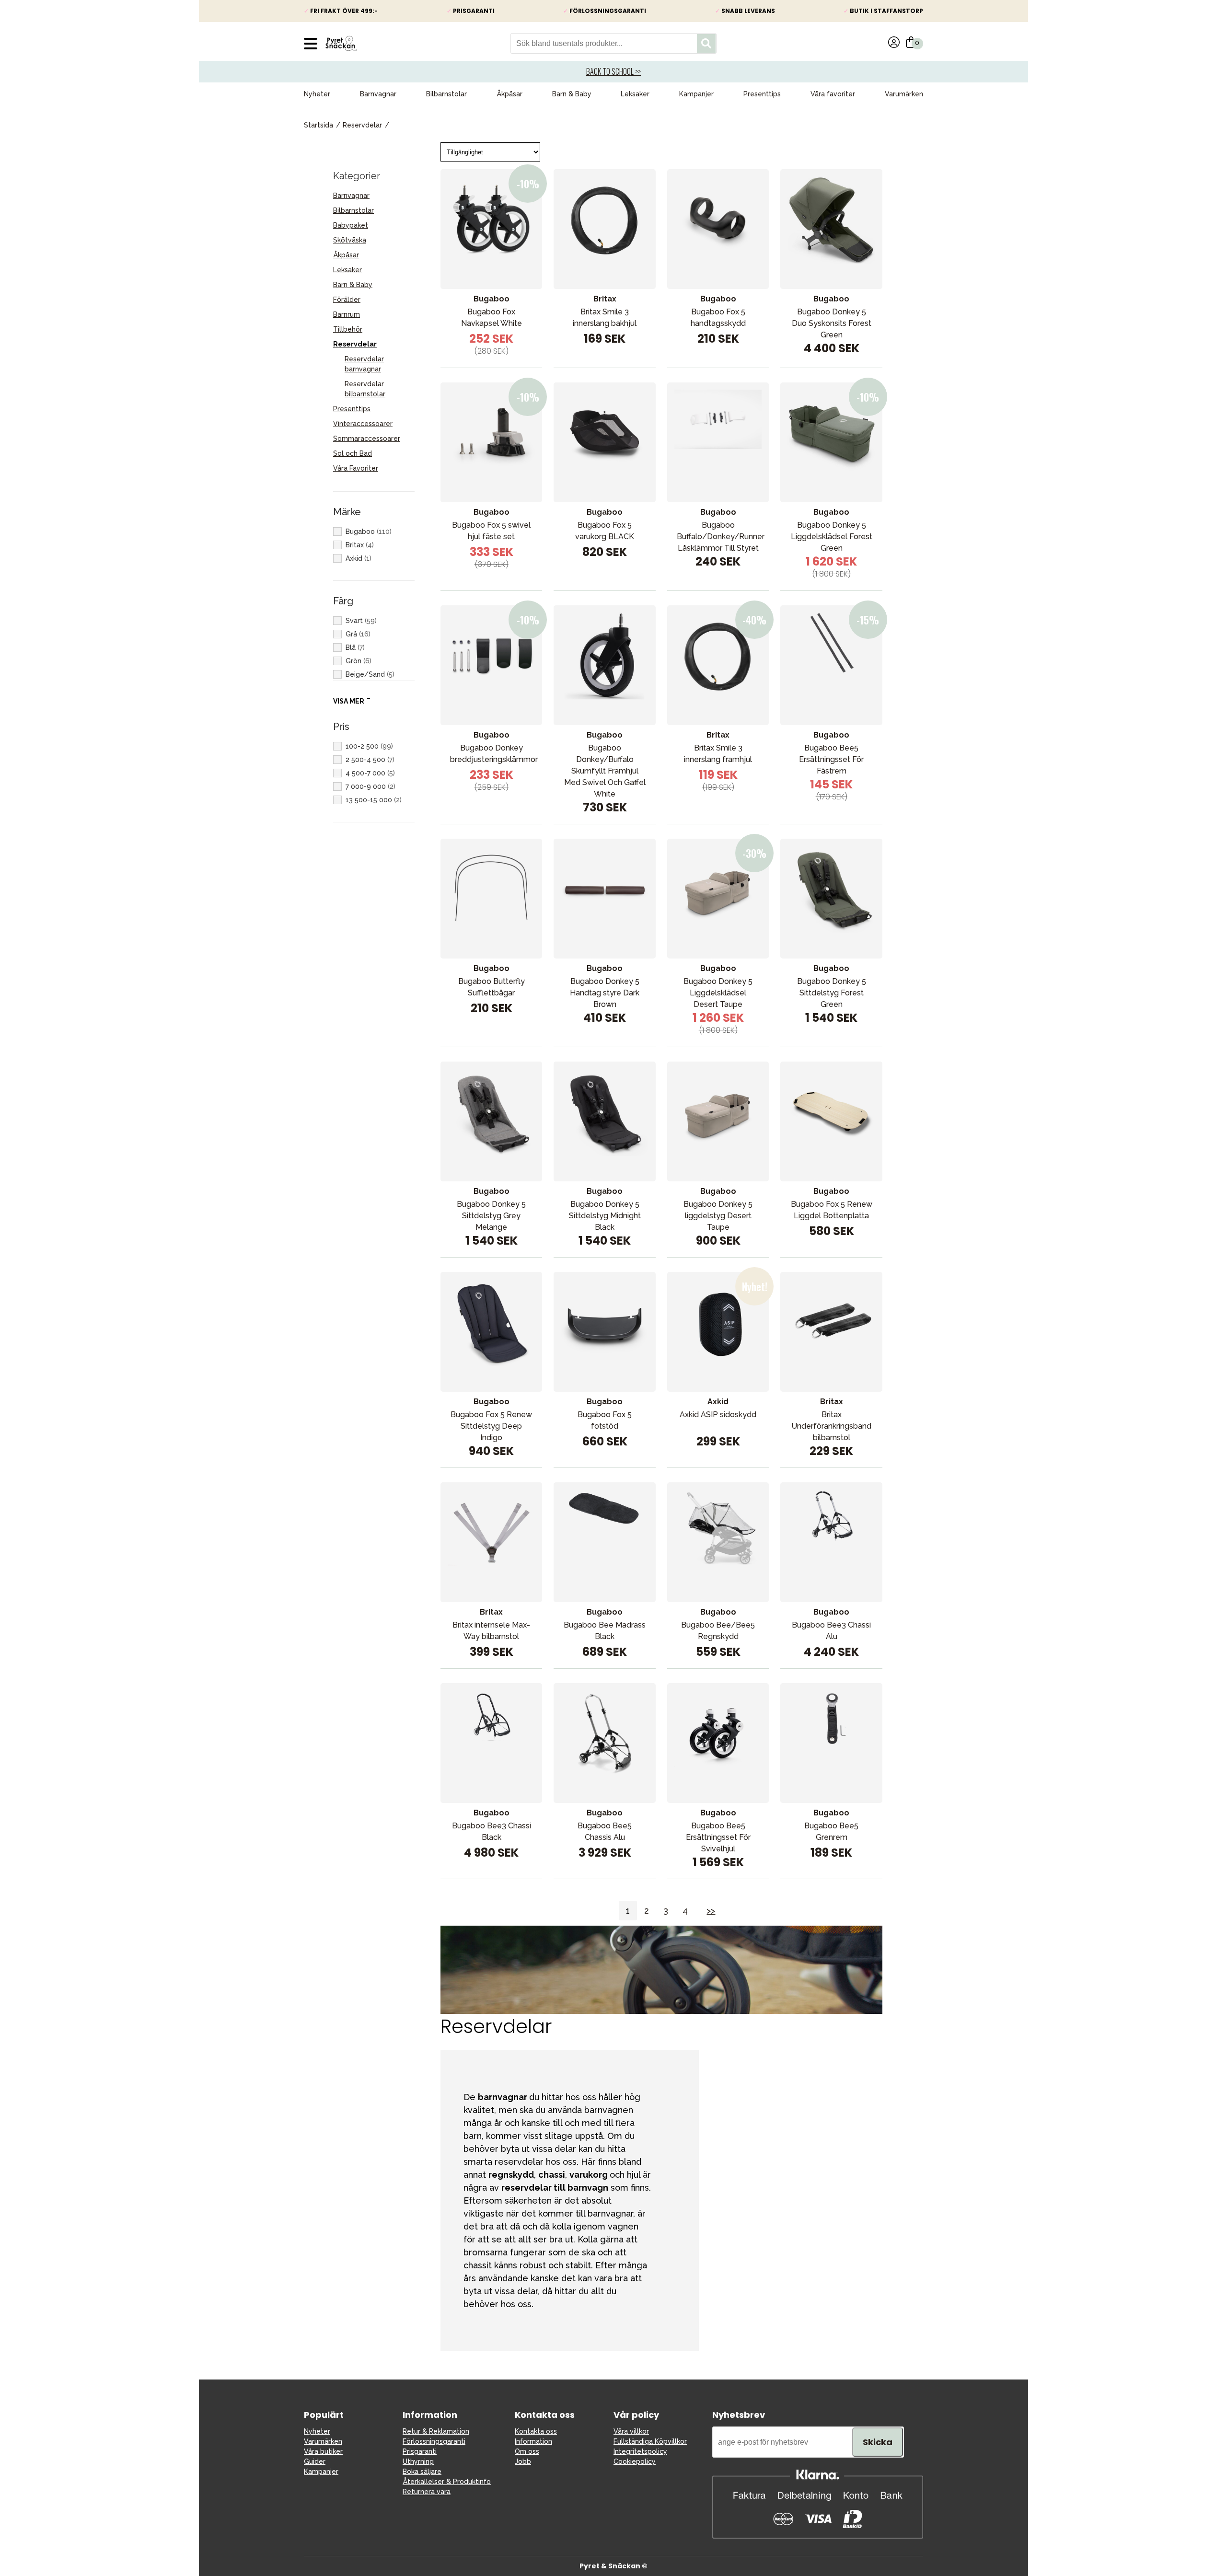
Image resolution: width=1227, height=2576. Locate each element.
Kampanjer (696, 94)
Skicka (878, 2442)
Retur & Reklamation (436, 2431)
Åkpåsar (509, 94)
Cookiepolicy (635, 2461)
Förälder (347, 300)
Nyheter (317, 94)
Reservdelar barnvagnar (364, 364)
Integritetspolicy (640, 2451)
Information (533, 2441)
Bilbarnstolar (446, 94)
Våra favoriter (833, 94)
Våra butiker (323, 2451)
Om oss (527, 2451)
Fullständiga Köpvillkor (650, 2441)
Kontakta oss (536, 2431)
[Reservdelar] (661, 2011)
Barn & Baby (572, 94)
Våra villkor (631, 2431)
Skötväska (350, 240)
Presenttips (762, 94)
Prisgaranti (420, 2451)
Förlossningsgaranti (434, 2441)
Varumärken (904, 94)
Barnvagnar (378, 94)
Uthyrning (418, 2461)
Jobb (523, 2461)
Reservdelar (362, 125)
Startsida (318, 125)
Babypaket (351, 225)
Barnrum (347, 314)
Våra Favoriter (356, 468)
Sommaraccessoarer (367, 439)
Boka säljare (422, 2472)
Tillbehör (348, 329)
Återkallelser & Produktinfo (447, 2482)
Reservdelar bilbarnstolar (365, 389)
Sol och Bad (353, 453)
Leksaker (635, 94)
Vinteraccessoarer (363, 424)
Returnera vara (427, 2492)
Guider (315, 2461)
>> (711, 1911)
